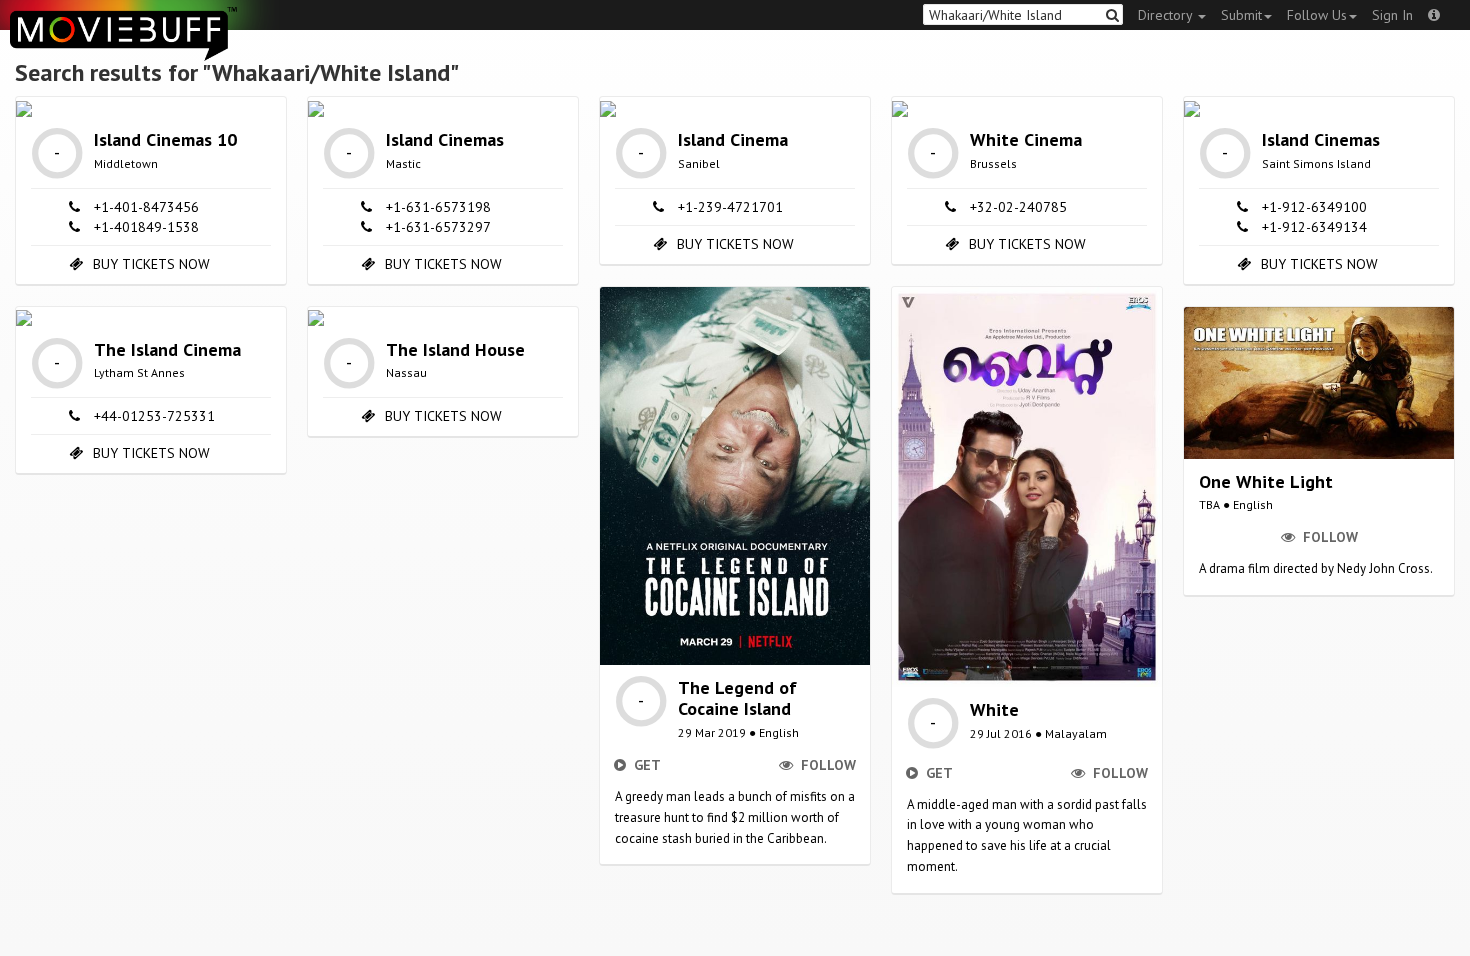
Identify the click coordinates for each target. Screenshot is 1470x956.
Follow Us (1317, 15)
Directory (1167, 15)
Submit (1241, 15)
